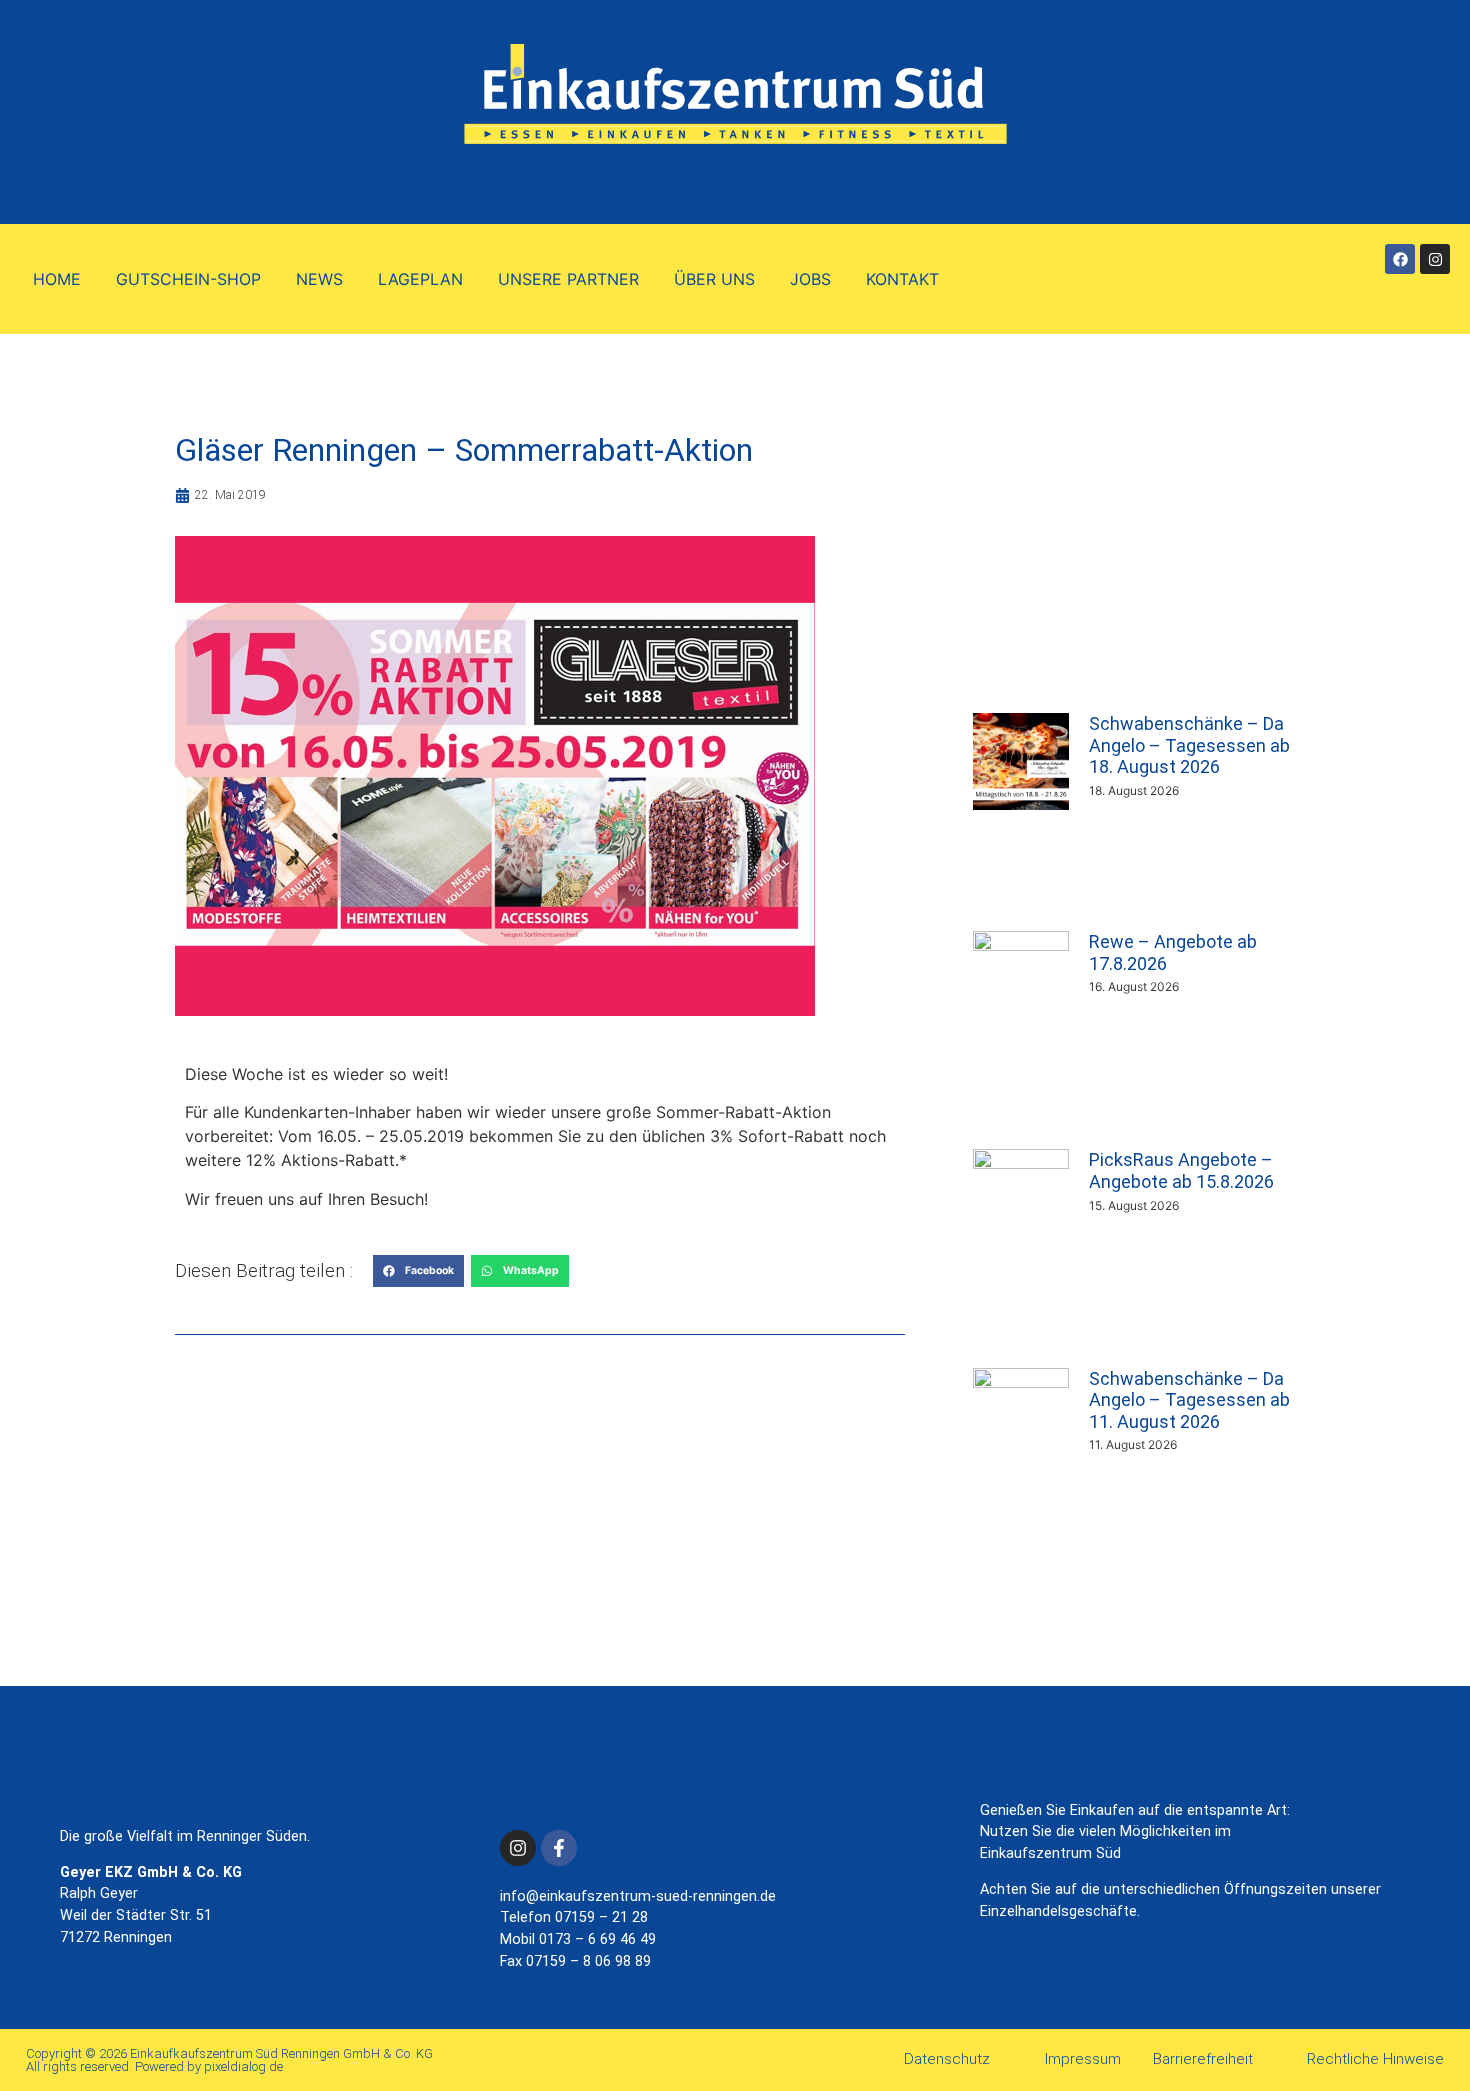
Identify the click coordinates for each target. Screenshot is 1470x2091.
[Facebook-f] (559, 1848)
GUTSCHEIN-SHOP (188, 279)
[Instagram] (1435, 259)
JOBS (810, 279)
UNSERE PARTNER (568, 279)
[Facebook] (1400, 259)
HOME (57, 279)
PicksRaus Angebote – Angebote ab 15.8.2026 (1181, 1170)
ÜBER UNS (714, 279)
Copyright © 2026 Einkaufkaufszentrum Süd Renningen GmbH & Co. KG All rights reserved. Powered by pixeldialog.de (229, 2060)
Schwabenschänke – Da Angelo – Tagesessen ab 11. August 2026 (1189, 1400)
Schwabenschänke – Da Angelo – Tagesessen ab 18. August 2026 (1189, 745)
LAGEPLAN (420, 279)
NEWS (319, 279)
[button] (418, 1271)
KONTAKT (902, 279)
